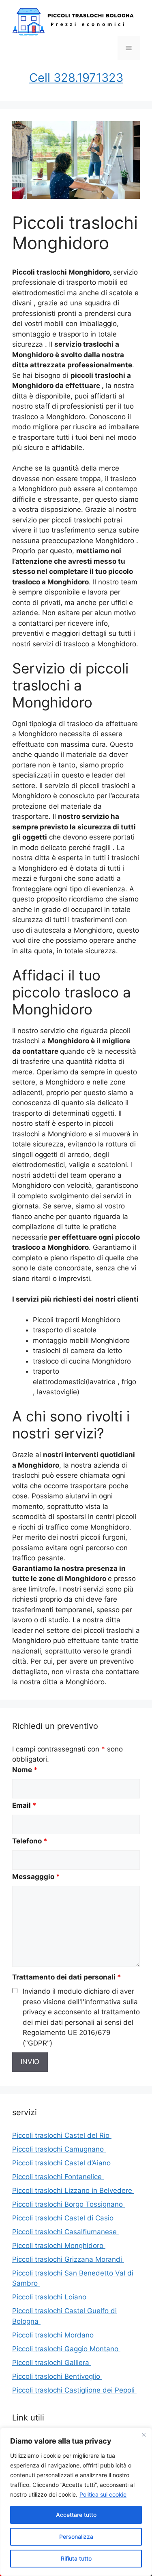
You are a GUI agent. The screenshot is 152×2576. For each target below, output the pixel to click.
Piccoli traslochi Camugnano (59, 2149)
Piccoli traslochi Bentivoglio (57, 2376)
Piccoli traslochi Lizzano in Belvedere (73, 2190)
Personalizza (76, 2537)
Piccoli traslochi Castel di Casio (64, 2218)
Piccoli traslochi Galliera (52, 2363)
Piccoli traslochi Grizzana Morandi (68, 2259)
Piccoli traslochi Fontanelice (58, 2177)
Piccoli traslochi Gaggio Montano (66, 2349)
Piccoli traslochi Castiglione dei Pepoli (74, 2390)
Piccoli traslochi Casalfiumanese (65, 2232)
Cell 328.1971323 (76, 78)
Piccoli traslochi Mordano (54, 2335)
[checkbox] (15, 1991)
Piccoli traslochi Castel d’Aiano (62, 2163)
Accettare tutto (76, 2515)
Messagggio (36, 1877)
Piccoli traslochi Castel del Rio (62, 2135)
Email (24, 1805)
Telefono (30, 1841)
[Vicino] (143, 2435)
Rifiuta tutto (76, 2558)
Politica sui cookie (103, 2494)
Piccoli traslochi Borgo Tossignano (69, 2204)
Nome (25, 1770)
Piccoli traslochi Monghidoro (59, 2246)
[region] (76, 2502)
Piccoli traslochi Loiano (50, 2297)
